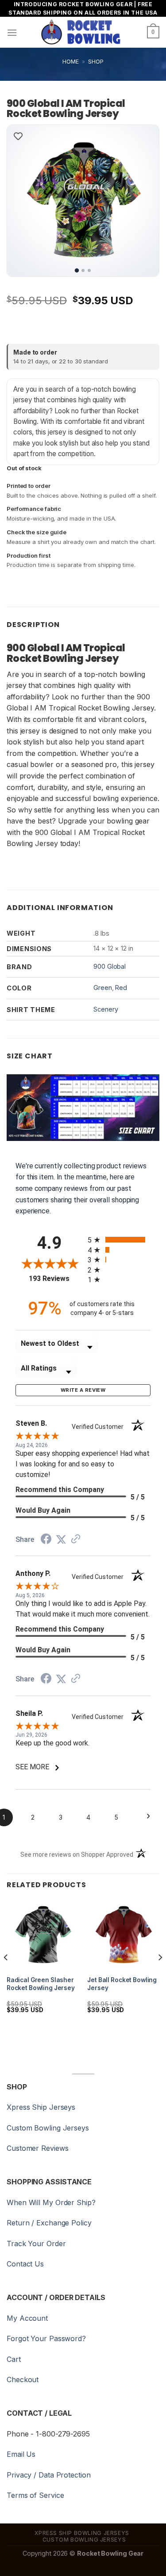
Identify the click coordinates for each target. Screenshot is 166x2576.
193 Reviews (56, 1279)
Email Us (21, 2454)
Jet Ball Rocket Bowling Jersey (122, 1984)
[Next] (145, 201)
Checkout (23, 2380)
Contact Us (25, 2264)
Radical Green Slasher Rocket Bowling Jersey (41, 1984)
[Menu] (12, 32)
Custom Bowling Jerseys (48, 2128)
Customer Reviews (37, 2148)
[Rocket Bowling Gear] (80, 32)
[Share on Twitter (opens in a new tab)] (61, 1539)
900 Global (110, 966)
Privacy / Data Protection (49, 2475)
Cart (14, 2359)
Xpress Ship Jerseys (41, 2107)
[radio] (119, 1240)
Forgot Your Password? (46, 2338)
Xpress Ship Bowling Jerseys (82, 2533)
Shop (96, 62)
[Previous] (21, 201)
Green (103, 988)
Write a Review (83, 1390)
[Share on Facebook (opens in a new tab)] (46, 1540)
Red (121, 988)
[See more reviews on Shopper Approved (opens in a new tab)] (76, 1539)
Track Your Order (36, 2244)
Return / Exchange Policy (49, 2223)
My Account (27, 2318)
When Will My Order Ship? (51, 2202)
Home (71, 62)
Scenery (106, 1009)
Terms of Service (35, 2495)
